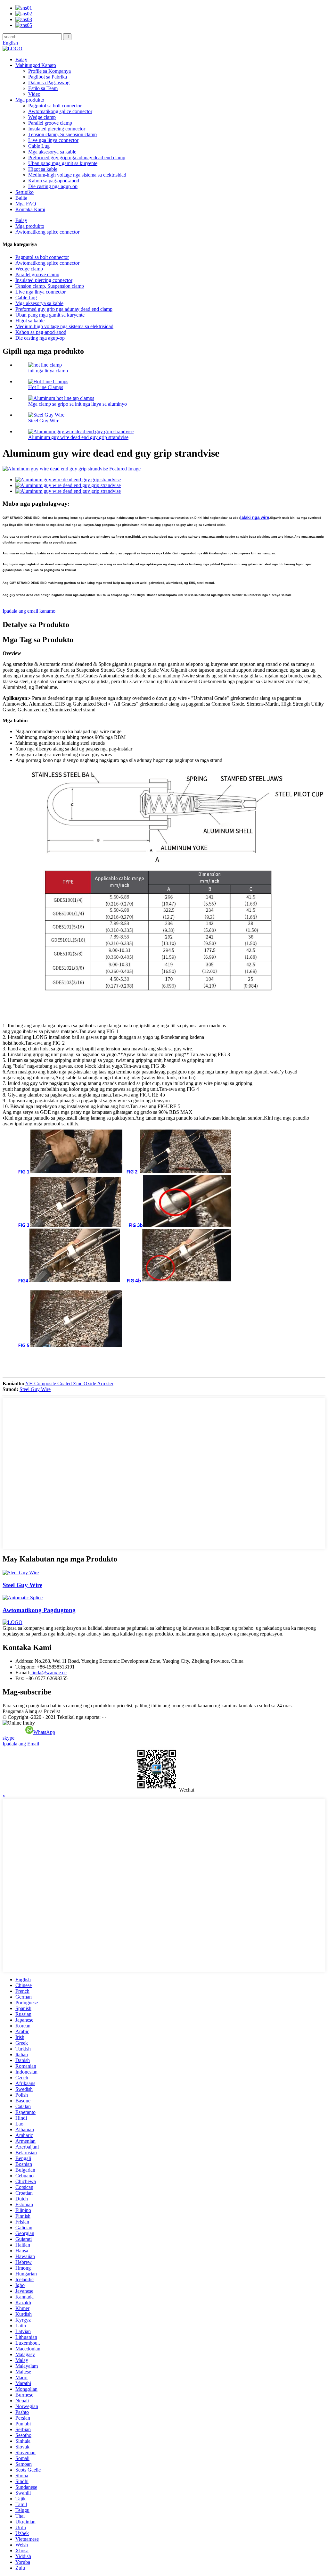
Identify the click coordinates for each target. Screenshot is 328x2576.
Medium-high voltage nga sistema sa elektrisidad (77, 175)
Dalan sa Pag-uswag (49, 83)
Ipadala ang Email (21, 1744)
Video (34, 94)
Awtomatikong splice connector (60, 111)
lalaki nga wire (255, 517)
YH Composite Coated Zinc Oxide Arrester (69, 1383)
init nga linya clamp (48, 371)
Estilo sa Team (43, 88)
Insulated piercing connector (57, 129)
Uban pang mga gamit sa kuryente (63, 163)
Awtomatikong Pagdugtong (39, 1610)
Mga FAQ (26, 204)
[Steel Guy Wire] (21, 1573)
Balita (21, 198)
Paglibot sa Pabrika (48, 77)
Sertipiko (25, 192)
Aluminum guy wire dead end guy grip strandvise (78, 437)
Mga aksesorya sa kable (52, 152)
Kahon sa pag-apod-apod (54, 181)
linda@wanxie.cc (48, 1673)
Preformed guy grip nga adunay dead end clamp (77, 157)
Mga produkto (30, 100)
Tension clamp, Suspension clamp (62, 134)
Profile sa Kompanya (49, 71)
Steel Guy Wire (44, 421)
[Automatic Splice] (23, 1598)
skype (8, 1738)
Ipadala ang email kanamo (29, 611)
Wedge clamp (42, 117)
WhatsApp (44, 1732)
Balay (21, 59)
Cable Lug (39, 146)
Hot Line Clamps (46, 387)
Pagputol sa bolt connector (55, 106)
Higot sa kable (43, 169)
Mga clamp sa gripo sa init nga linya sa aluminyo (78, 404)
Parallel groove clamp (50, 123)
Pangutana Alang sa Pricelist (31, 1711)
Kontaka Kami (30, 209)
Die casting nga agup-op (53, 186)
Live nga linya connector (53, 140)
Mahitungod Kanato (36, 65)
